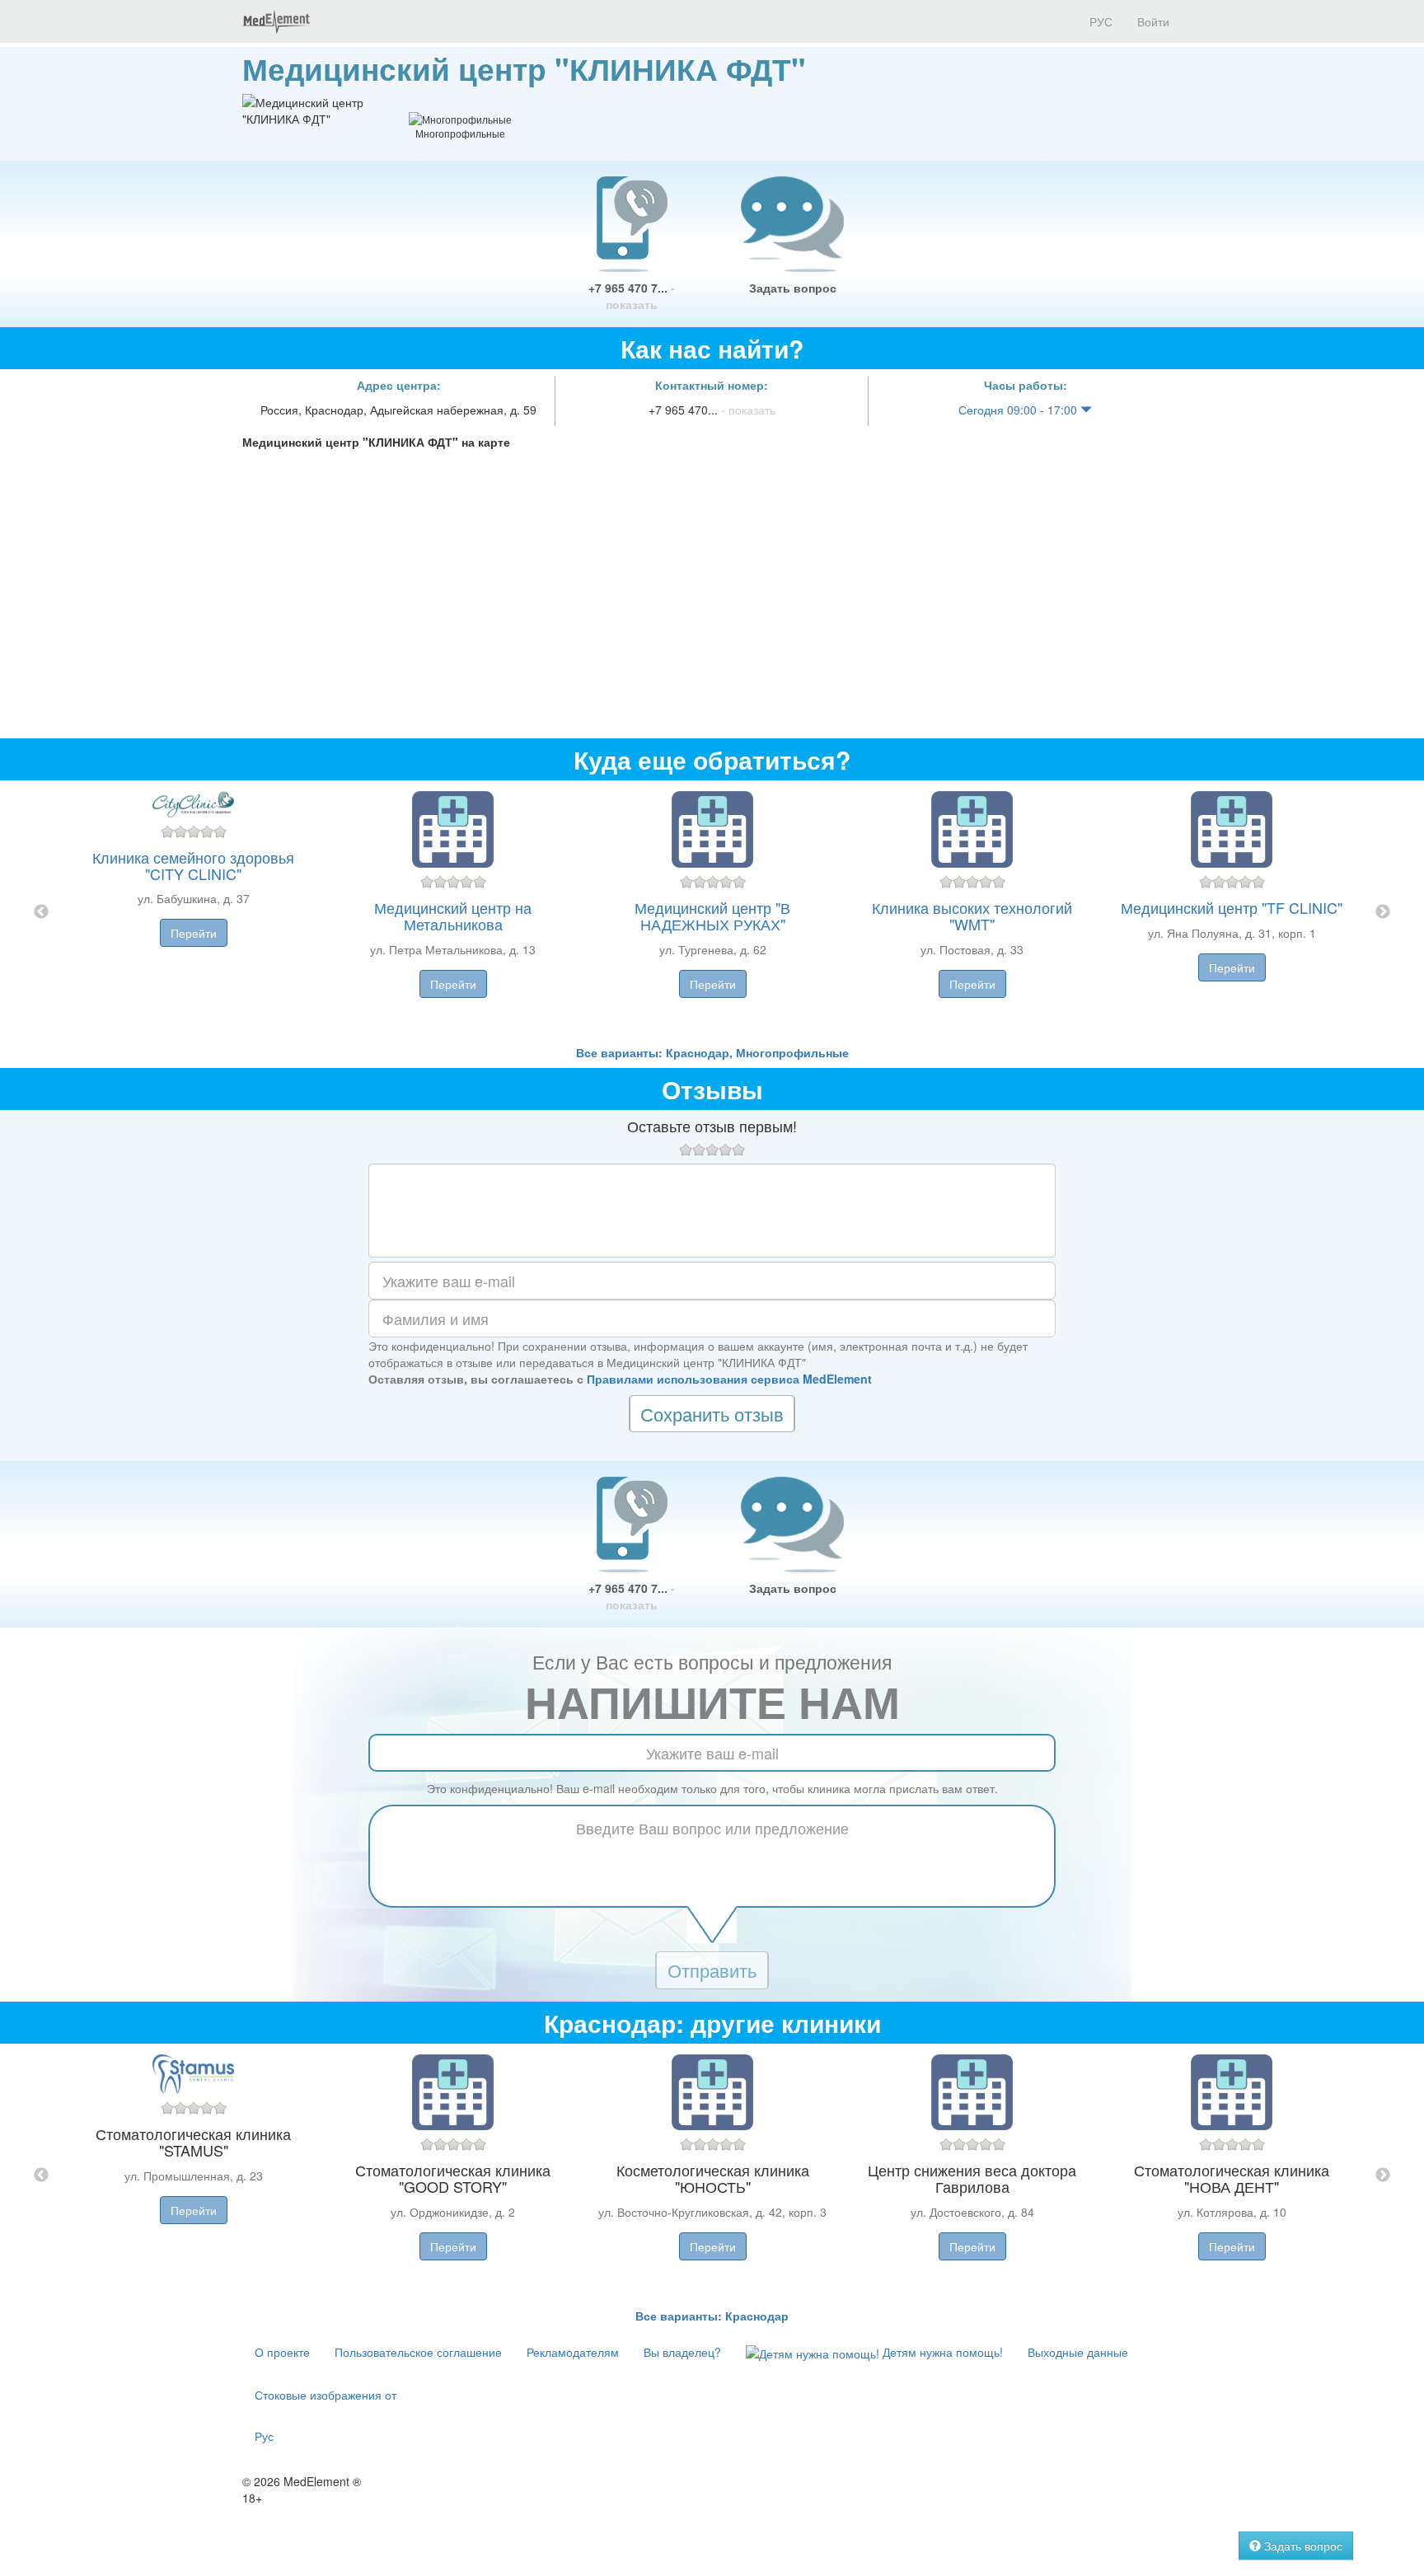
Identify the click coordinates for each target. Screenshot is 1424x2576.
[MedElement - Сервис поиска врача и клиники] (276, 21)
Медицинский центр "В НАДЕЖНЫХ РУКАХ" (712, 916)
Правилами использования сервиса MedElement (729, 1379)
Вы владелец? (682, 2352)
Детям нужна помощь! (941, 2352)
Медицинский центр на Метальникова (453, 916)
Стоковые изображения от (326, 2395)
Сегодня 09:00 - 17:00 (1019, 410)
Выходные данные (1078, 2352)
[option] (712, 912)
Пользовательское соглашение (418, 2352)
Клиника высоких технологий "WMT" (972, 916)
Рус (264, 2436)
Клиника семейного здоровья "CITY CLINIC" (193, 865)
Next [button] (1383, 912)
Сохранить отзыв (712, 1414)
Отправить (712, 1970)
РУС (1099, 21)
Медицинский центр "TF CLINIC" (1232, 907)
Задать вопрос (793, 288)
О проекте (282, 2352)
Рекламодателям (573, 2352)
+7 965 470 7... (632, 296)
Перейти (194, 933)
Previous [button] (41, 912)
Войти (1153, 21)
